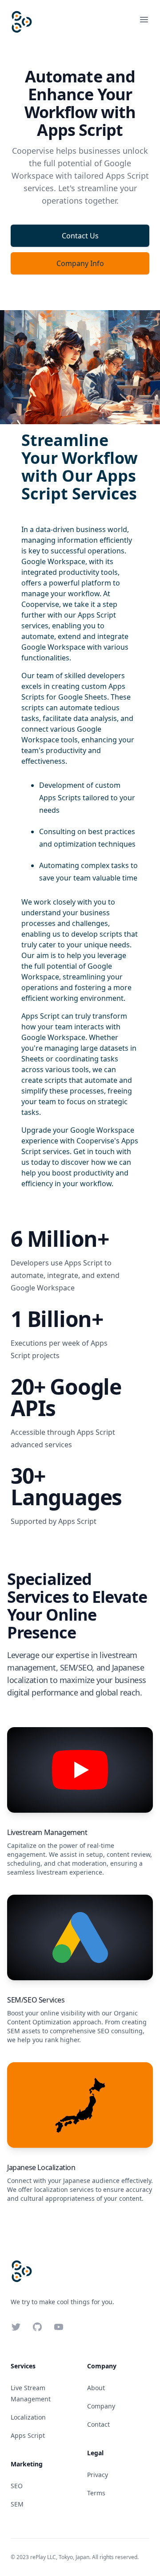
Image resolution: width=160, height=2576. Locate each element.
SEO (17, 2486)
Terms (96, 2493)
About (96, 2388)
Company (101, 2406)
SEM (17, 2504)
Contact (98, 2424)
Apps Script (28, 2435)
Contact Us (80, 236)
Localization (28, 2417)
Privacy (98, 2475)
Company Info (80, 263)
